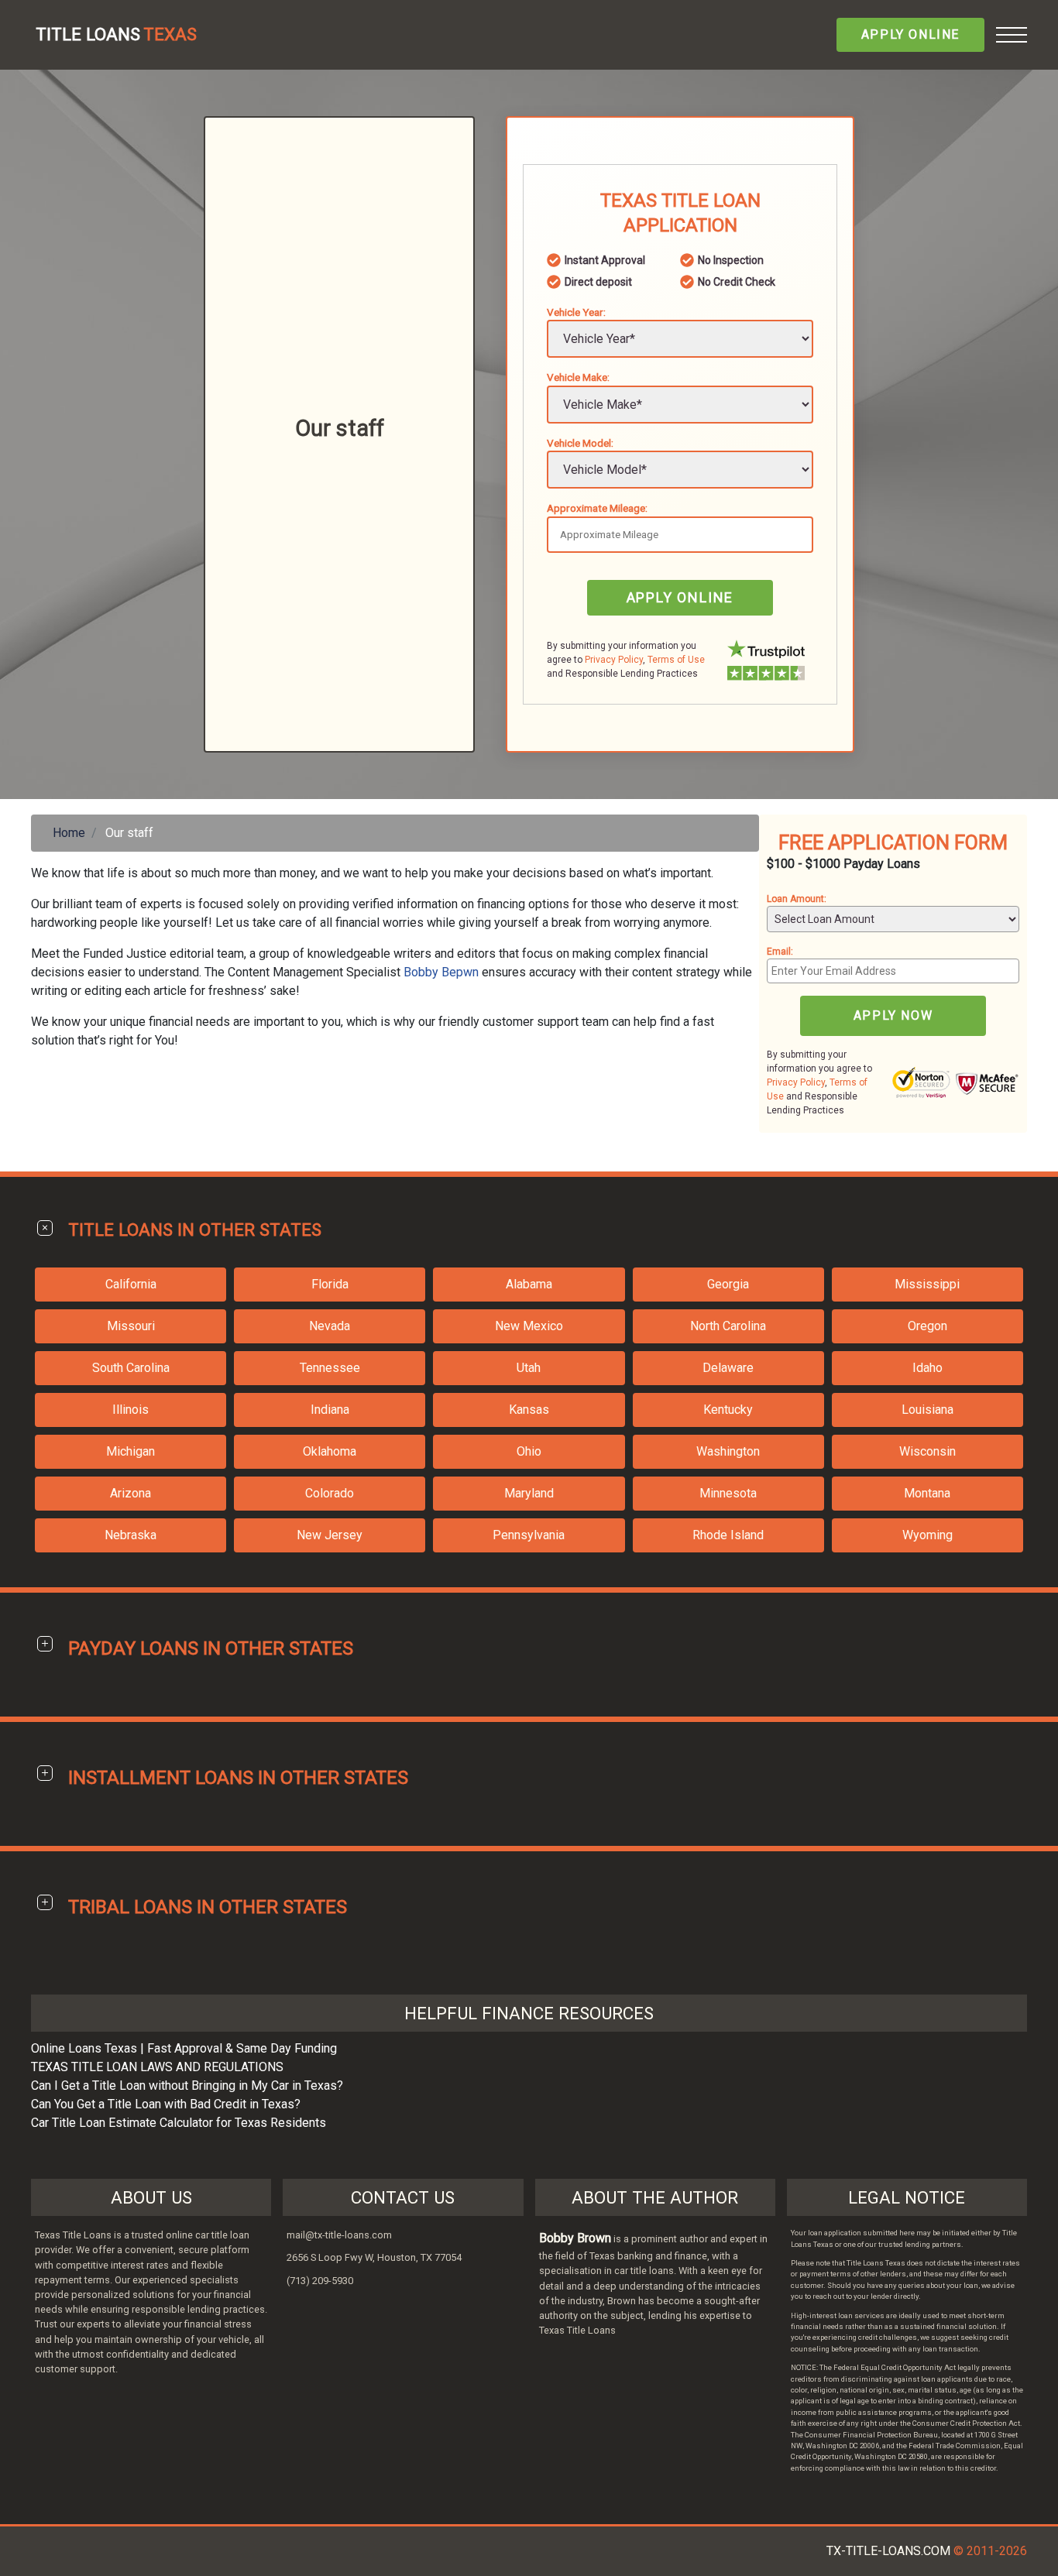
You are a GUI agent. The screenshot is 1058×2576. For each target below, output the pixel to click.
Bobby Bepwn (441, 972)
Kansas (529, 1410)
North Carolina (728, 1326)
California (131, 1284)
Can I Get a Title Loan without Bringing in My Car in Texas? (187, 2085)
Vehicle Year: (576, 312)
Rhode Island (728, 1535)
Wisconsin (927, 1451)
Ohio (529, 1451)
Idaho (927, 1368)
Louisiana (927, 1410)
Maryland (529, 1493)
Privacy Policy (614, 660)
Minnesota (728, 1493)
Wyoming (927, 1535)
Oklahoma (330, 1451)
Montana (927, 1493)
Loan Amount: (797, 899)
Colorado (330, 1493)
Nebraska (131, 1535)
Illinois (131, 1410)
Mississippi (927, 1284)
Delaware (728, 1368)
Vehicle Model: (580, 443)
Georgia (728, 1284)
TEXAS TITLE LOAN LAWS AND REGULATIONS (157, 2067)
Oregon (927, 1326)
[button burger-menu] (1012, 35)
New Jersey (330, 1535)
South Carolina (131, 1368)
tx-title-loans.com (888, 2551)
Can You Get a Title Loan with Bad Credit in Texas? (166, 2104)
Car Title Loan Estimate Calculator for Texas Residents (179, 2123)
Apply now (893, 1015)
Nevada (330, 1326)
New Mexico (529, 1326)
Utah (529, 1368)
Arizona (131, 1493)
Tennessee (330, 1368)
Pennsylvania (529, 1535)
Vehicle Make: (578, 377)
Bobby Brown (575, 2238)
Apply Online (910, 34)
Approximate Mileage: (597, 508)
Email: (780, 952)
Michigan (131, 1451)
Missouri (131, 1326)
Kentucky (728, 1410)
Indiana (330, 1410)
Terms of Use (676, 660)
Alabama (529, 1284)
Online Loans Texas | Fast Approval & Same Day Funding (184, 2048)
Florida (330, 1284)
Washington (728, 1451)
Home (69, 833)
